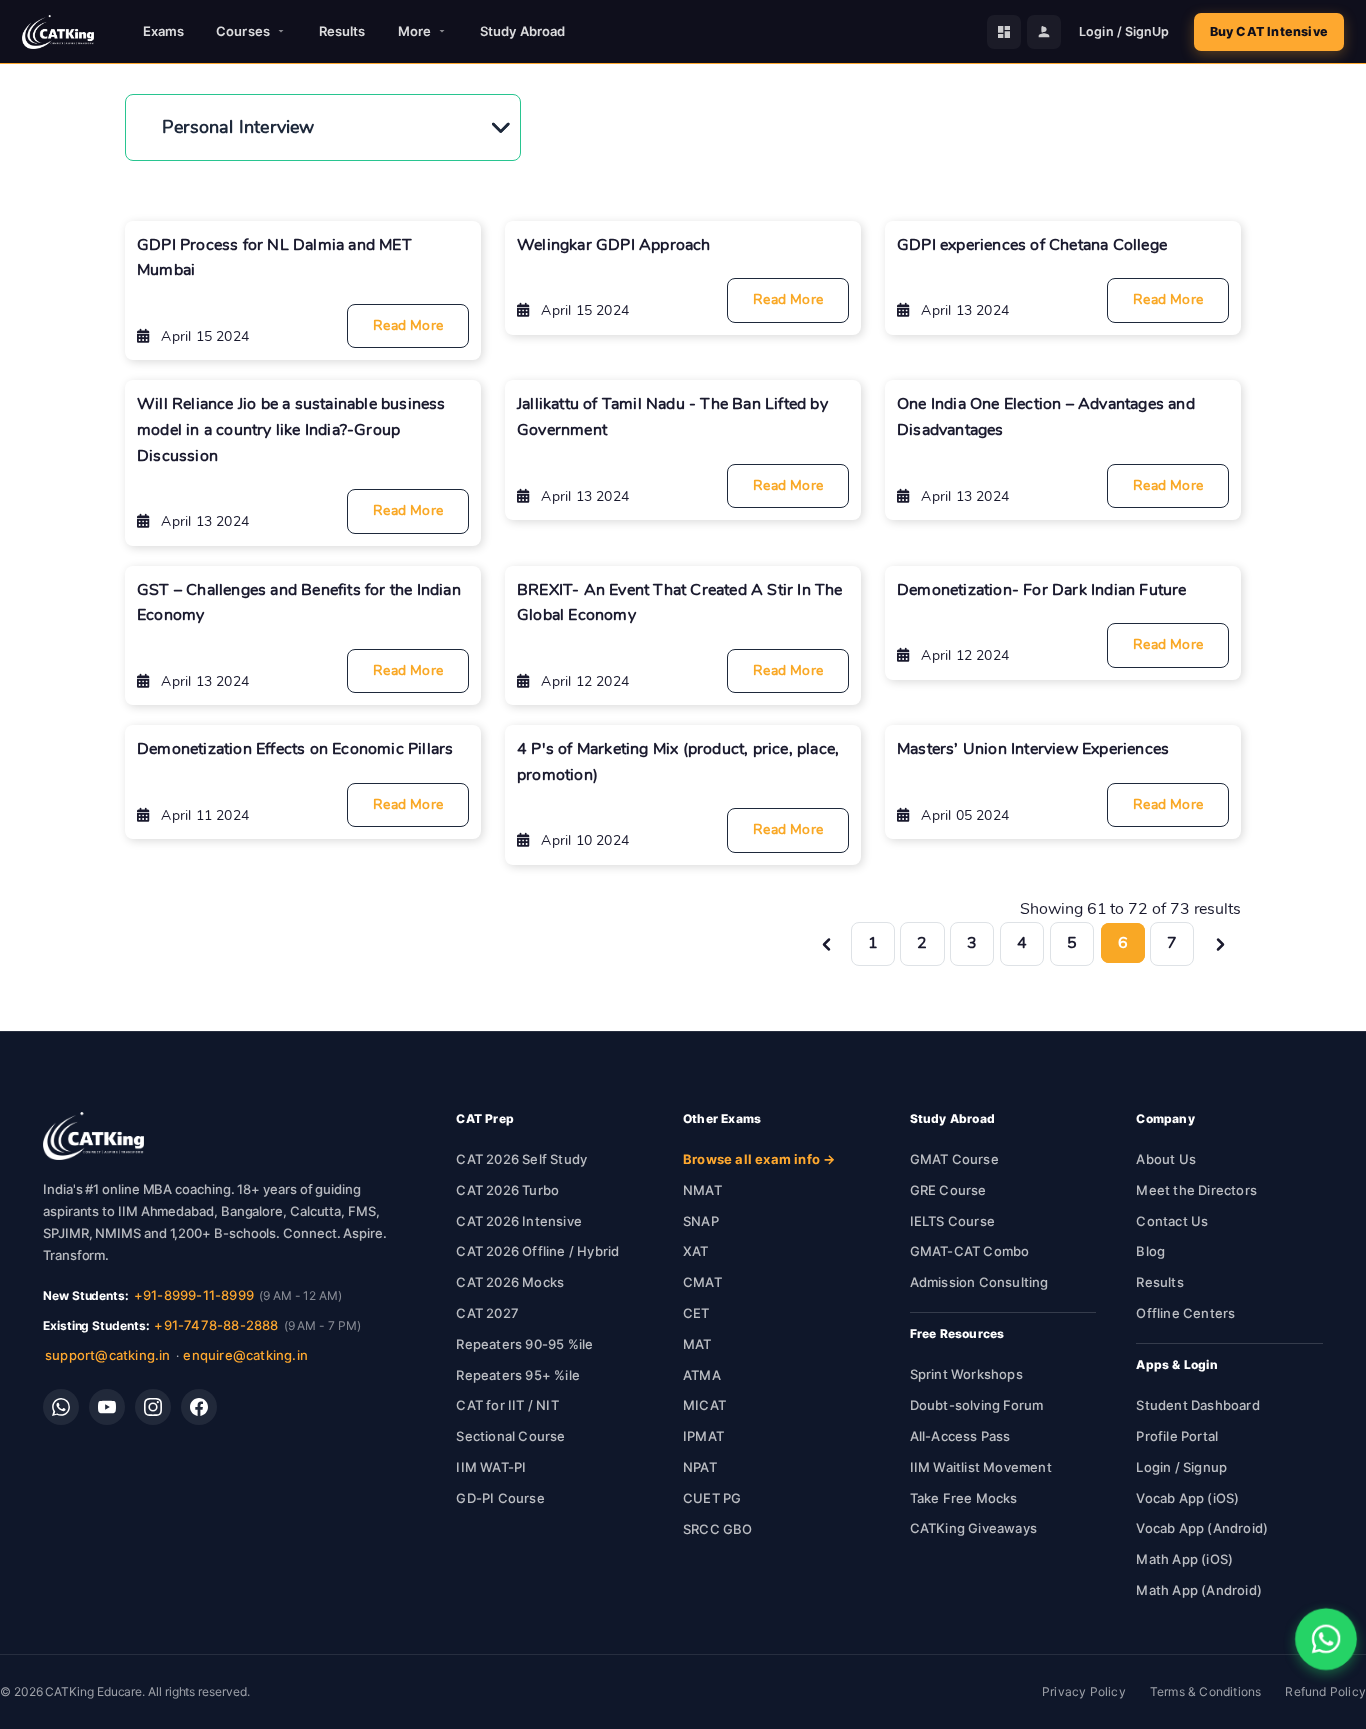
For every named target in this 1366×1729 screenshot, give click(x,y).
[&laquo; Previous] (826, 943)
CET (696, 1313)
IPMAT (703, 1436)
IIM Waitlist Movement (981, 1467)
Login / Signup (1181, 1467)
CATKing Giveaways (973, 1528)
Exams (164, 31)
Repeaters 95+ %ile (518, 1375)
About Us (1166, 1159)
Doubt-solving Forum (977, 1405)
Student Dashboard (1197, 1405)
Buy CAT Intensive (1269, 31)
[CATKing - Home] (58, 32)
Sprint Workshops (966, 1374)
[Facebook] (199, 1407)
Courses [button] (243, 31)
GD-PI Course (500, 1498)
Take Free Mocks (964, 1498)
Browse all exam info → (759, 1159)
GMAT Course (954, 1159)
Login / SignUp (1124, 31)
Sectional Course (510, 1436)
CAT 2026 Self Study (521, 1159)
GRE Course (948, 1190)
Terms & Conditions (1206, 1691)
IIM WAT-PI (491, 1467)
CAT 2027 (487, 1313)
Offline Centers (1185, 1313)
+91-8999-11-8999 (194, 1295)
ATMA (702, 1375)
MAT (697, 1344)
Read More (408, 325)
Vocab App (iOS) (1187, 1498)
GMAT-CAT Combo (970, 1251)
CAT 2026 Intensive (519, 1221)
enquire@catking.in (245, 1355)
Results (342, 31)
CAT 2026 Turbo (507, 1190)
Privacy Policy (1084, 1691)
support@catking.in (108, 1355)
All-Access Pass (960, 1436)
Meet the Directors (1196, 1190)
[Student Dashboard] (1004, 32)
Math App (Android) (1199, 1590)
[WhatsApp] (61, 1407)
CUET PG (712, 1498)
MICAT (704, 1405)
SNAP (701, 1221)
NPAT (700, 1467)
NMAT (702, 1190)
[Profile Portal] (1044, 32)
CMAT (702, 1282)
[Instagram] (153, 1407)
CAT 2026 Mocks (510, 1282)
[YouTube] (107, 1407)
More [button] (414, 31)
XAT (696, 1251)
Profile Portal (1177, 1436)
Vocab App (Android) (1202, 1528)
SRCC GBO (718, 1529)
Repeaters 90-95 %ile (524, 1344)
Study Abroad (522, 31)
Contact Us (1172, 1221)
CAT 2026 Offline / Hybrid (537, 1251)
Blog (1150, 1251)
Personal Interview (238, 127)
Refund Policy (1325, 1691)
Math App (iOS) (1184, 1559)
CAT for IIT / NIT (507, 1405)
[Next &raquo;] (1220, 943)
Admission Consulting (979, 1282)
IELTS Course (952, 1221)
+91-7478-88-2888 (216, 1325)
